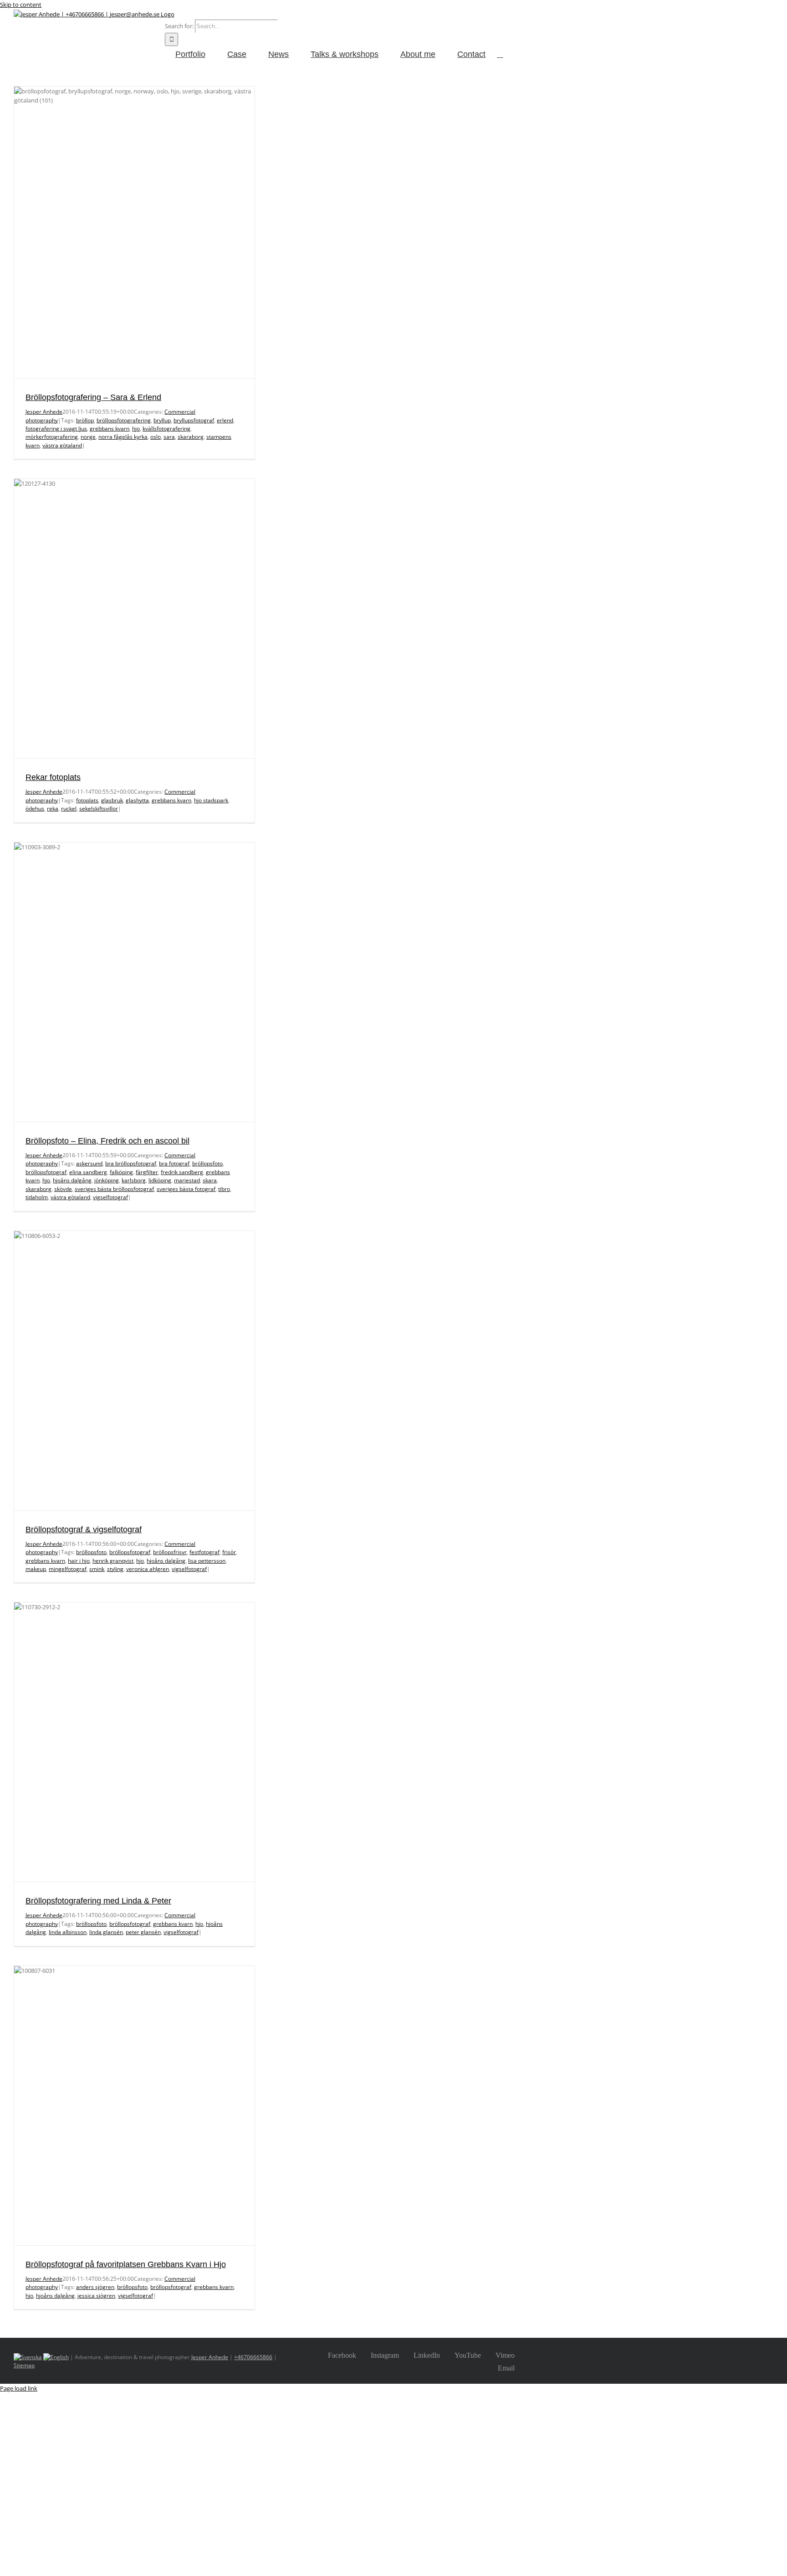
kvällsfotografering (166, 428)
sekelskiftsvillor (99, 808)
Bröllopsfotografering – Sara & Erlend (93, 397)
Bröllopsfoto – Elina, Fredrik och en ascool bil (107, 1141)
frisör (229, 1552)
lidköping (160, 1180)
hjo (136, 428)
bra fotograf (174, 1163)
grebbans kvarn (110, 428)
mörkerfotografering (52, 437)
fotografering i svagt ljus (56, 428)
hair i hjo (79, 1561)
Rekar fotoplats (53, 777)
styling (115, 1569)
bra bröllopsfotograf (131, 1163)
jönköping (107, 1180)
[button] (500, 54)
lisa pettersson (207, 1561)
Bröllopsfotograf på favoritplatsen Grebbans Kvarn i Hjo (126, 2264)
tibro (224, 1189)
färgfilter (147, 1172)
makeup (36, 1569)
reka (53, 808)
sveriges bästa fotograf (186, 1189)
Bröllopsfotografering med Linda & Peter (98, 1901)
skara (210, 1180)
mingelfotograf (68, 1569)
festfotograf (204, 1552)
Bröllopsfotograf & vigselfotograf (84, 1529)
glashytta (137, 800)
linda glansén (106, 1932)
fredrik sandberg (182, 1172)
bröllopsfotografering (124, 420)
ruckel (69, 808)
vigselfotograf (110, 1197)
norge (88, 437)
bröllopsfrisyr (170, 1552)
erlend (225, 420)
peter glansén (143, 1932)
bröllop (85, 420)
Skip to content (21, 5)
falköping (121, 1172)
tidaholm (37, 1197)
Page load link (19, 2388)
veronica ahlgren (148, 1569)
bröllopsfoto (207, 1163)
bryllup (162, 420)
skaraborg (191, 437)
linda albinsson (68, 1932)
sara (169, 437)
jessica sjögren (96, 2296)
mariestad (187, 1180)
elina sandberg (88, 1172)
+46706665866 (253, 2357)
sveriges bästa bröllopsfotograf (114, 1189)
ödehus (35, 808)
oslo (156, 437)
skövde (63, 1189)
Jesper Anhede (44, 412)
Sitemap (24, 2365)
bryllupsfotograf (194, 420)
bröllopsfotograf (46, 1172)
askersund (89, 1163)
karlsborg (134, 1180)
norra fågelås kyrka (123, 437)
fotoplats (87, 800)
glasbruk (112, 800)
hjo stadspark (211, 800)
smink (97, 1569)
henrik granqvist (113, 1561)
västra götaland (62, 445)
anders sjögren (95, 2287)
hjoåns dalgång (72, 1180)
